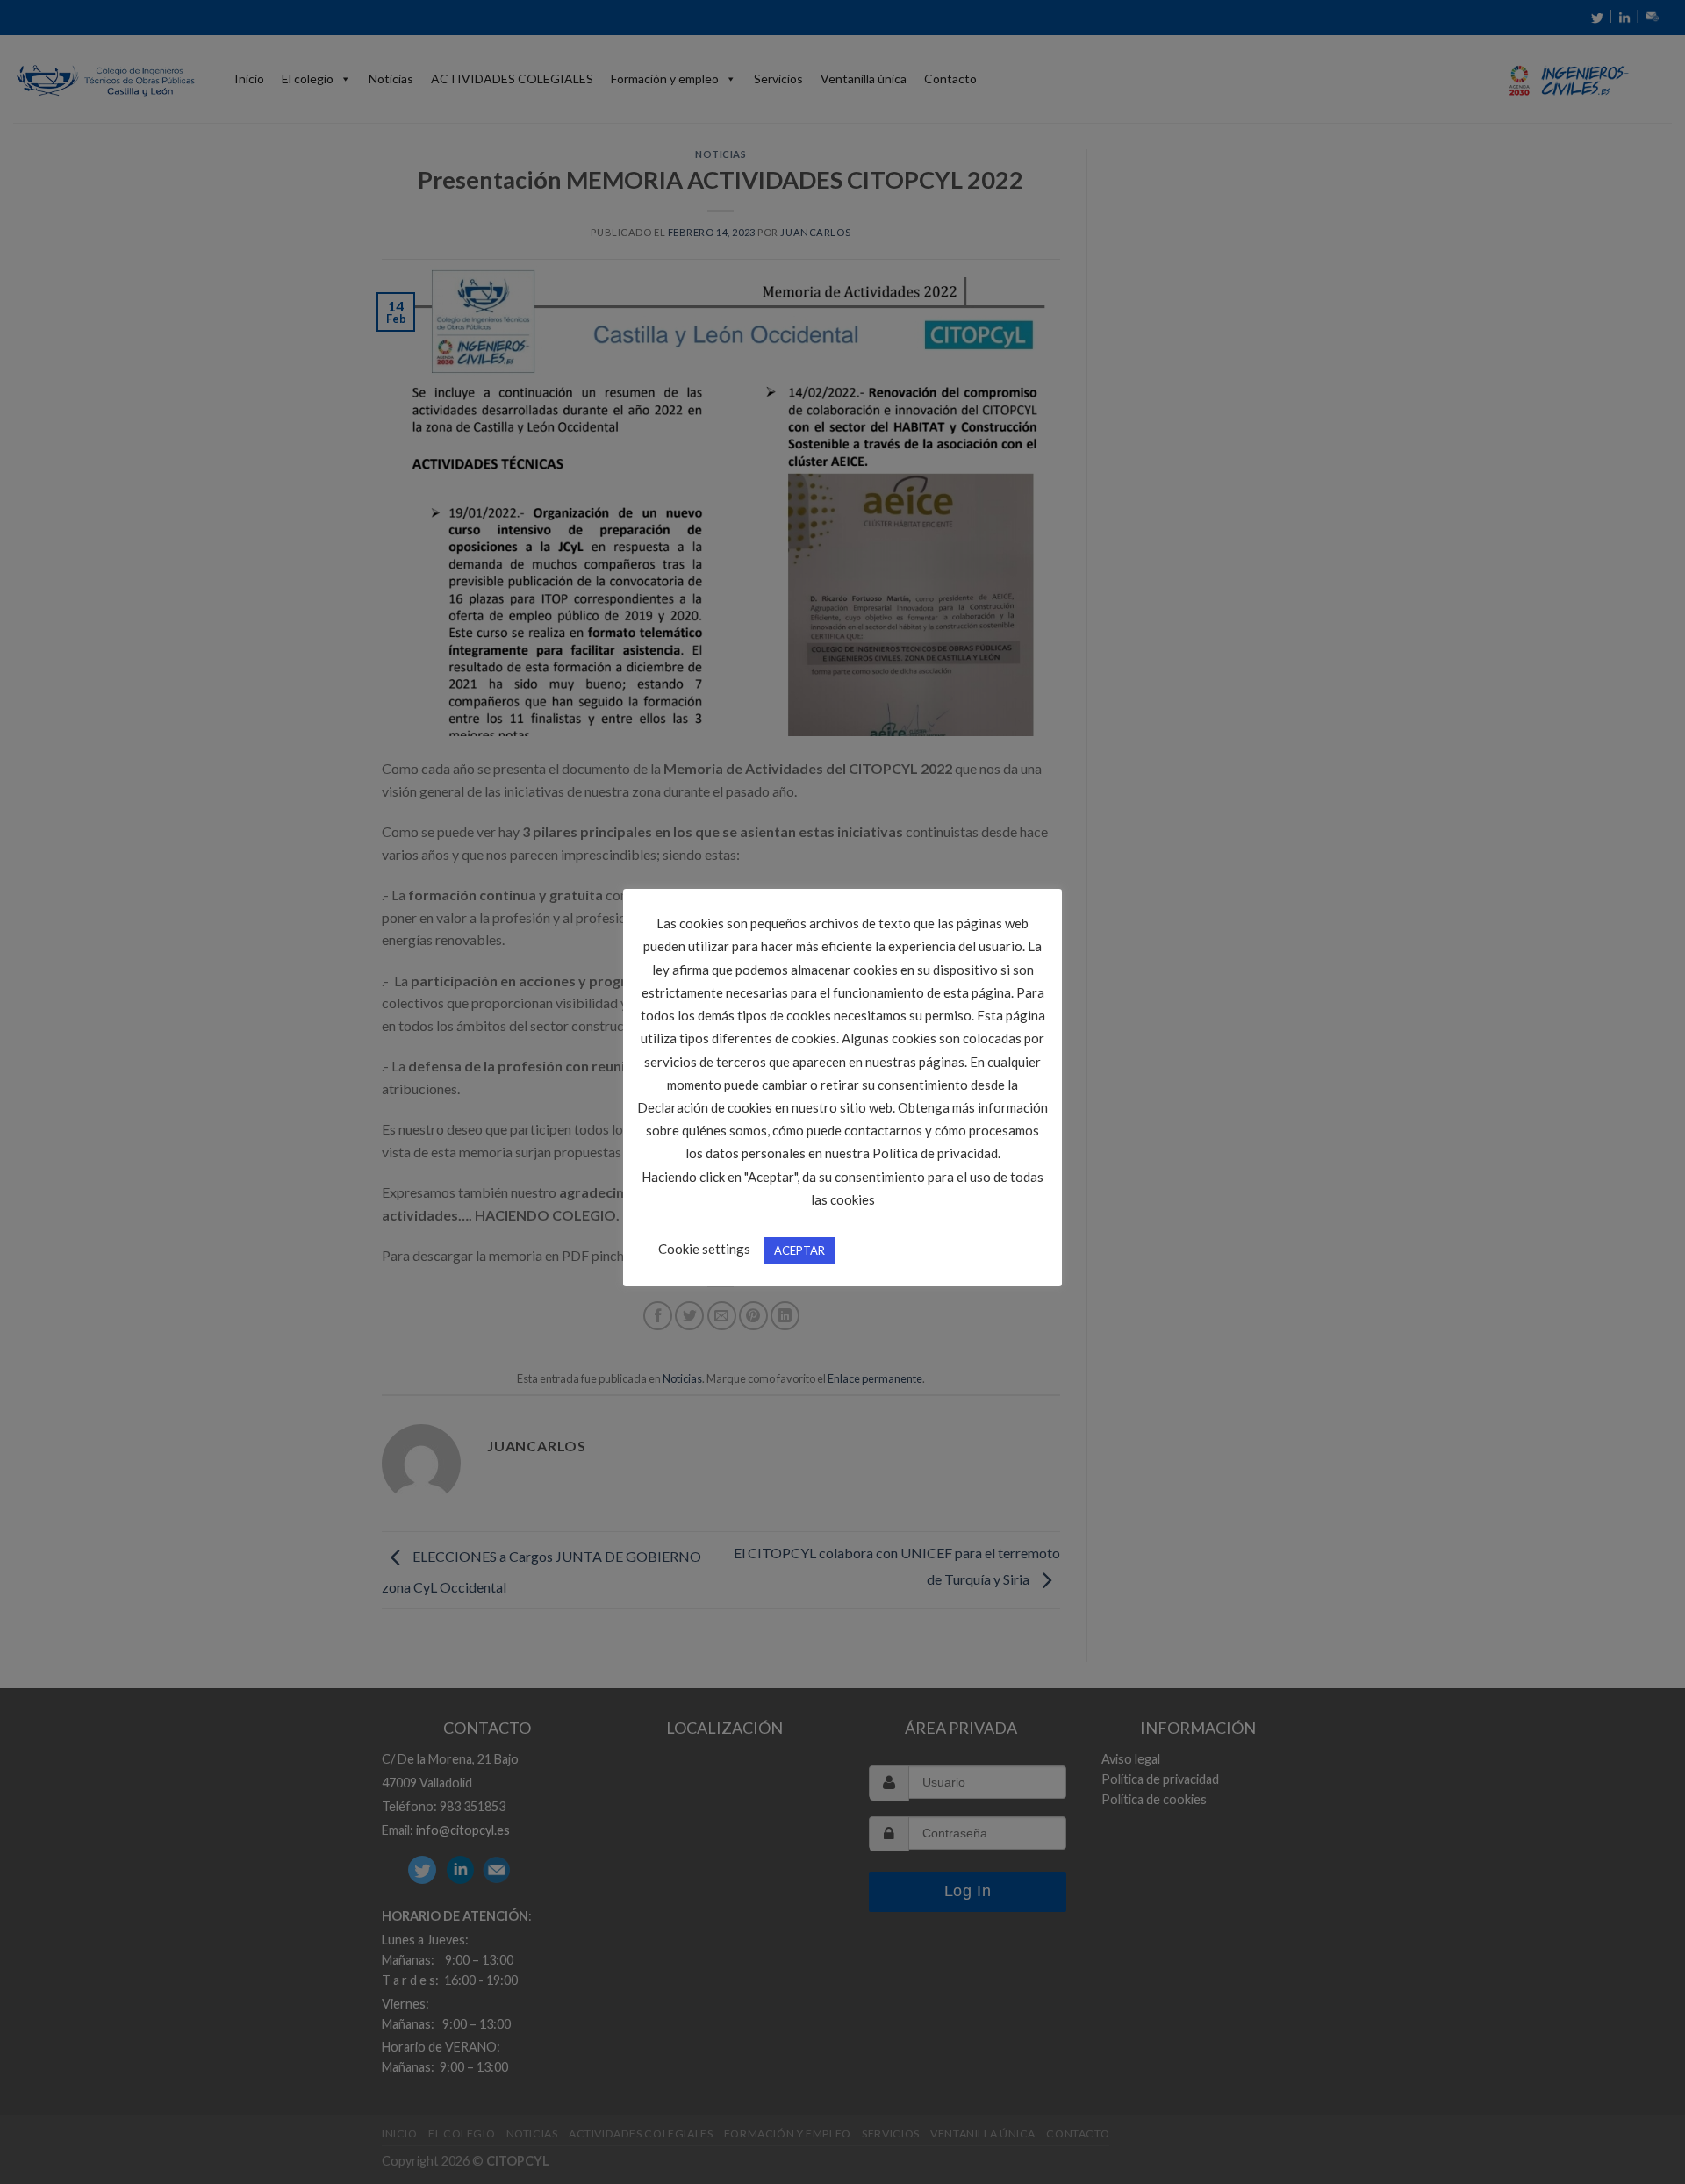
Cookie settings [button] (704, 1249)
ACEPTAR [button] (799, 1250)
